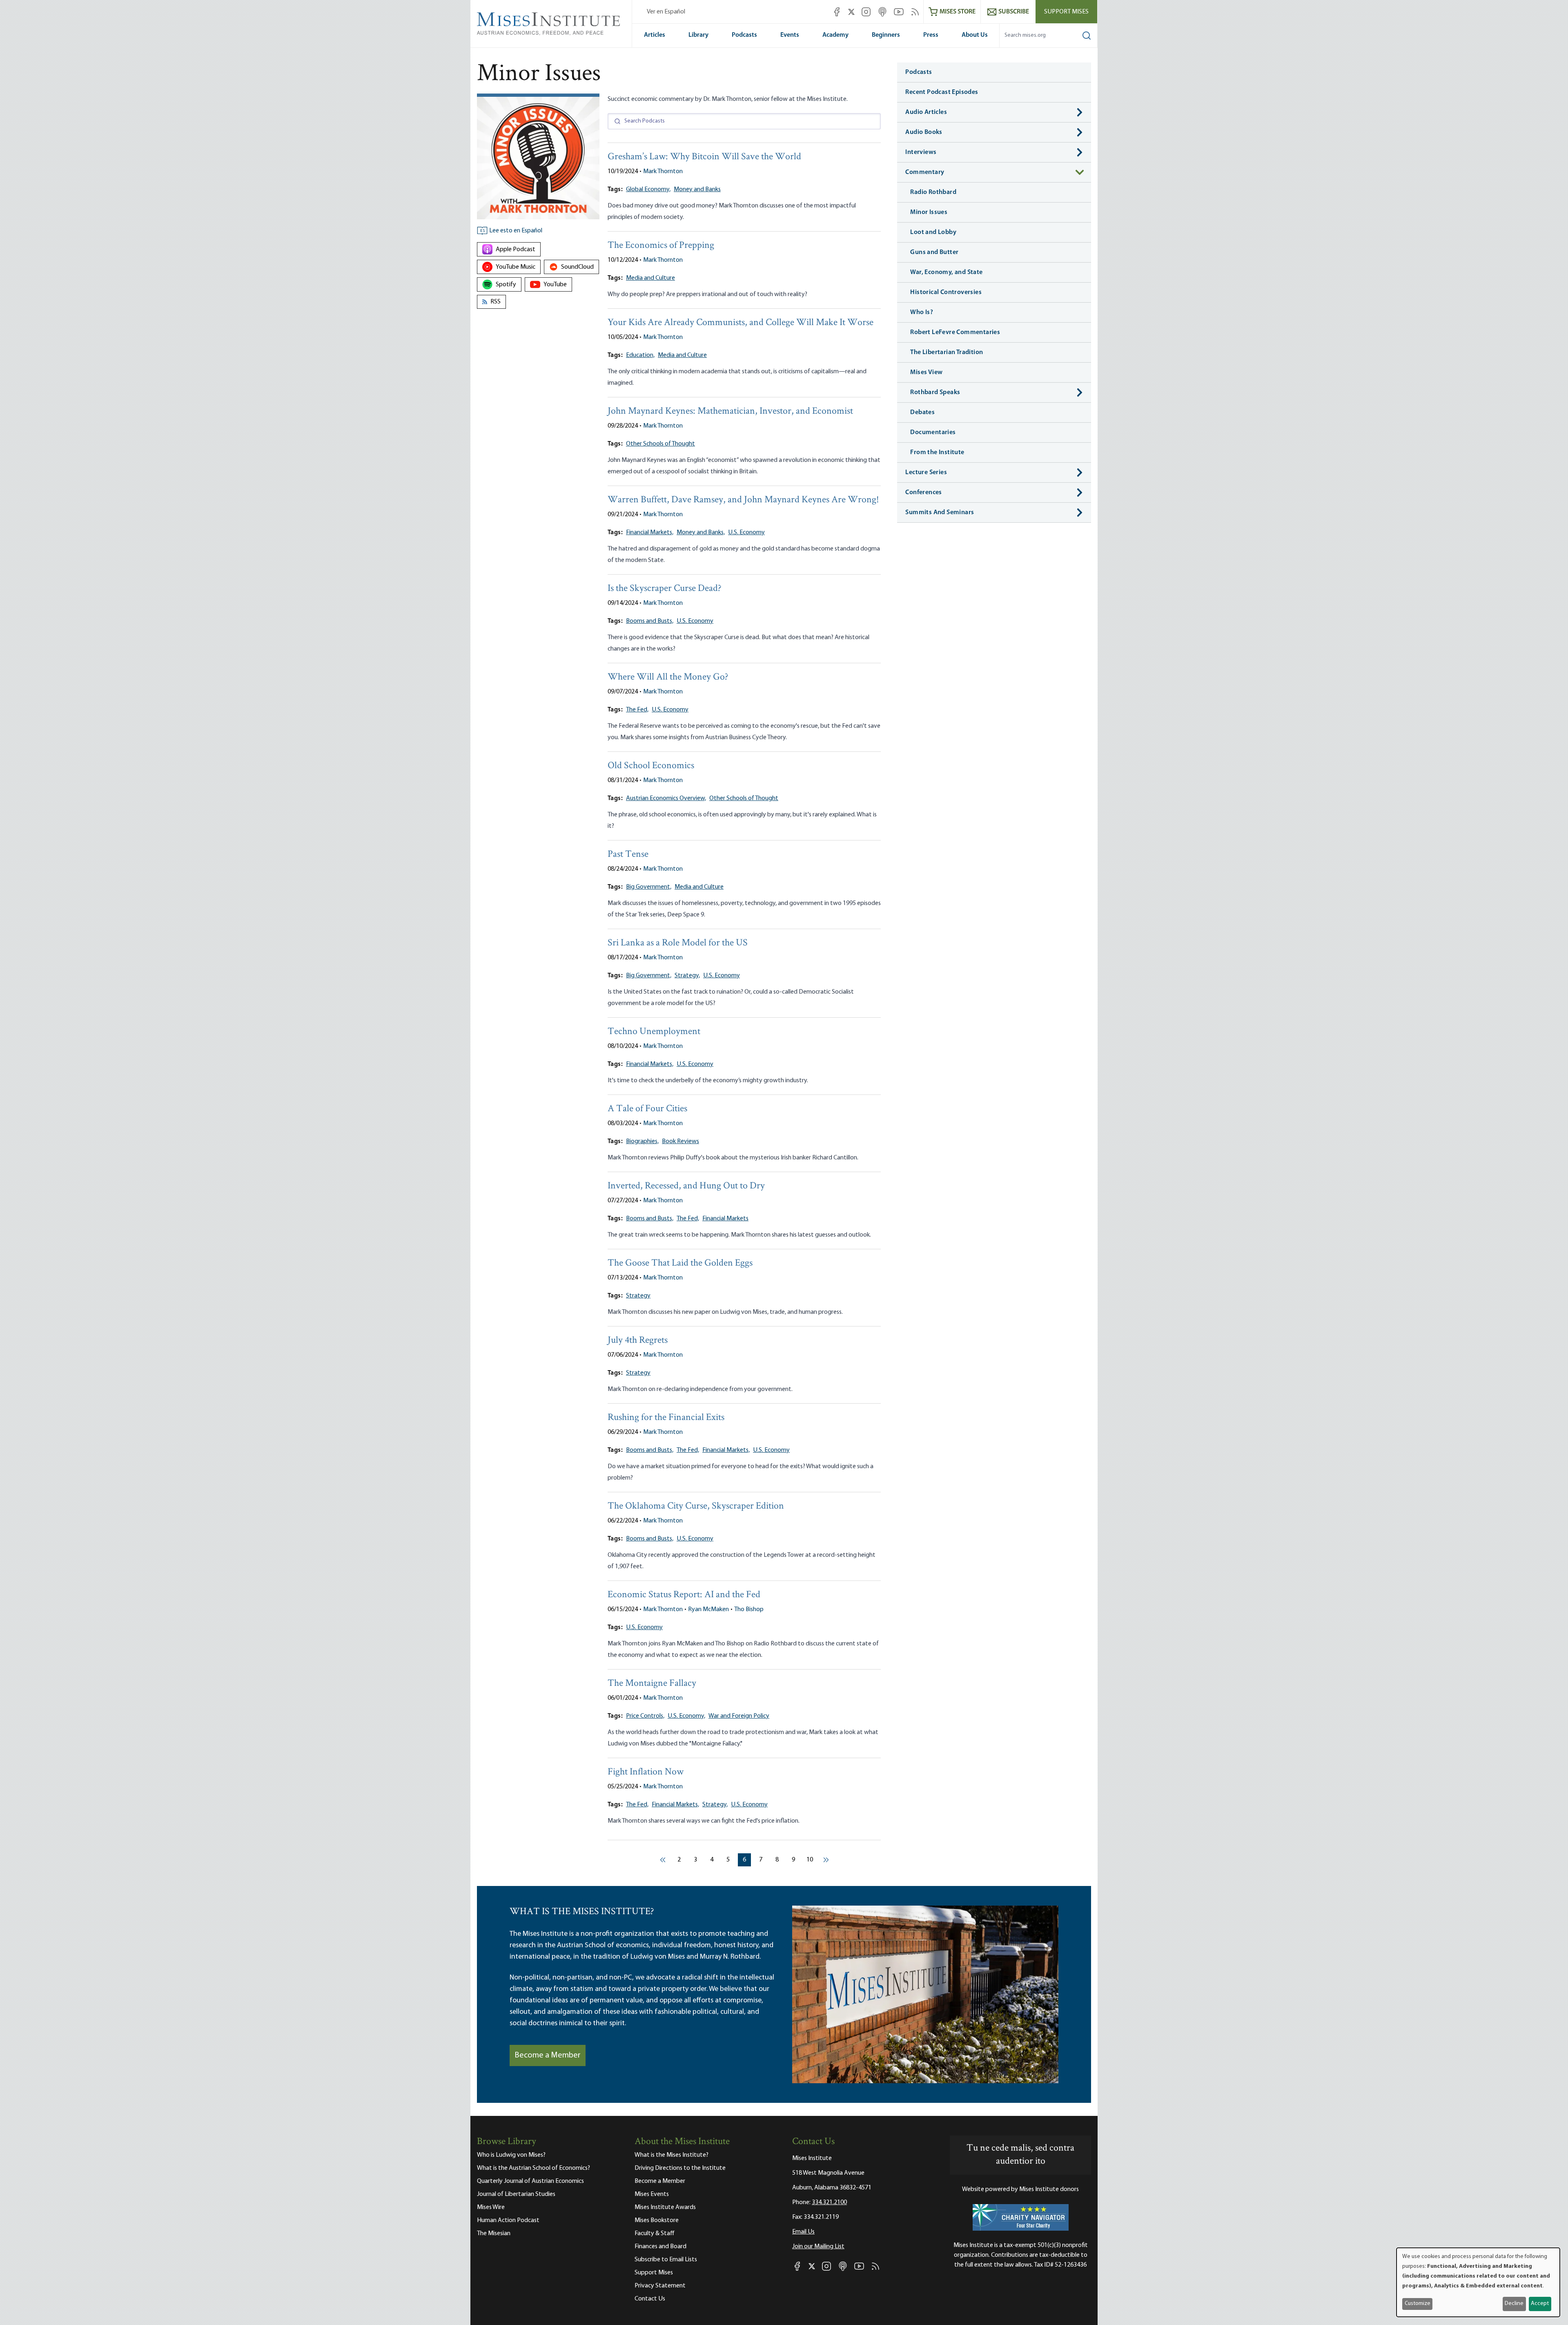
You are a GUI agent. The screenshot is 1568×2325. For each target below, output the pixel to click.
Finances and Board (660, 2247)
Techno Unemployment (654, 1032)
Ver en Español (666, 12)
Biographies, (642, 1141)
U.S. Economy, (686, 1716)
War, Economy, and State (946, 272)
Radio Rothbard (933, 192)
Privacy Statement (660, 2286)
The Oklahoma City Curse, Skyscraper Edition (696, 1506)
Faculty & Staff (655, 2234)
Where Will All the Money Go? (668, 677)
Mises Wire (491, 2207)
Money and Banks (697, 189)
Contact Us (650, 2299)
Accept (1540, 2304)
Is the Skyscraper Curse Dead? (665, 589)
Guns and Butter (934, 252)
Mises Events (652, 2194)
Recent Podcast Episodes (942, 92)
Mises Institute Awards (665, 2207)
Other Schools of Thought (660, 444)
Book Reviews (680, 1141)
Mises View (926, 372)
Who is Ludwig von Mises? (511, 2155)
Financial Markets (725, 1219)
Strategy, (687, 976)
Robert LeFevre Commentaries (955, 332)
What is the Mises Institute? (672, 2155)
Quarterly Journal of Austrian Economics (530, 2181)
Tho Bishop (749, 1609)
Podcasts (744, 35)
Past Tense (628, 855)
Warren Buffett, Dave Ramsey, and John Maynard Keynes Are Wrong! (743, 500)
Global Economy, (648, 189)
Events (790, 35)
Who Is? (922, 312)
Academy (835, 35)
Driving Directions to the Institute (680, 2168)
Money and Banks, (701, 533)
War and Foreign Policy (739, 1716)
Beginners (886, 35)
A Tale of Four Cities (647, 1109)
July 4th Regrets (638, 1341)
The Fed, (637, 710)
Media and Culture (650, 278)
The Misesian (494, 2234)
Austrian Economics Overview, (666, 798)
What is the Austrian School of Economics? (533, 2168)
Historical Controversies (946, 292)
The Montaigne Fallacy (652, 1684)
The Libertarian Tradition (947, 352)
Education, (640, 355)
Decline (1514, 2304)
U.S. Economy (746, 533)
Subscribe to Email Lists (666, 2260)
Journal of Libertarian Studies (516, 2194)
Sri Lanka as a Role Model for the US (678, 943)
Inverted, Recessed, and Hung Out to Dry (686, 1186)
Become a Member (548, 2055)
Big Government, (649, 887)
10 (811, 1860)
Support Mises (1066, 12)
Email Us (803, 2232)
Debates (922, 412)
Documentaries (933, 432)
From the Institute (937, 453)
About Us (975, 35)
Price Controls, (645, 1716)
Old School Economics (651, 766)
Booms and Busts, (650, 621)
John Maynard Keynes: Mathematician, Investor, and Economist (730, 411)
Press (931, 35)
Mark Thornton (663, 172)
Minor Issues (929, 212)
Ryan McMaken (708, 1609)
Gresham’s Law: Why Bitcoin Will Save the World (704, 157)
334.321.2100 (829, 2202)
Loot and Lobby (933, 232)
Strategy (638, 1296)
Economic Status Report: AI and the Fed (684, 1595)
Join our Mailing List (818, 2247)
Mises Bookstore (657, 2220)
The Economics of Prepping (661, 246)
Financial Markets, (650, 533)
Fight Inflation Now (646, 1772)
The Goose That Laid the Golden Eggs (680, 1263)
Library (698, 35)
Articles (655, 35)
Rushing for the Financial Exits (666, 1418)
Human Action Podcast (508, 2220)
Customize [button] (1418, 2304)
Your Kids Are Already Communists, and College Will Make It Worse (741, 323)
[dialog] (1478, 2282)
